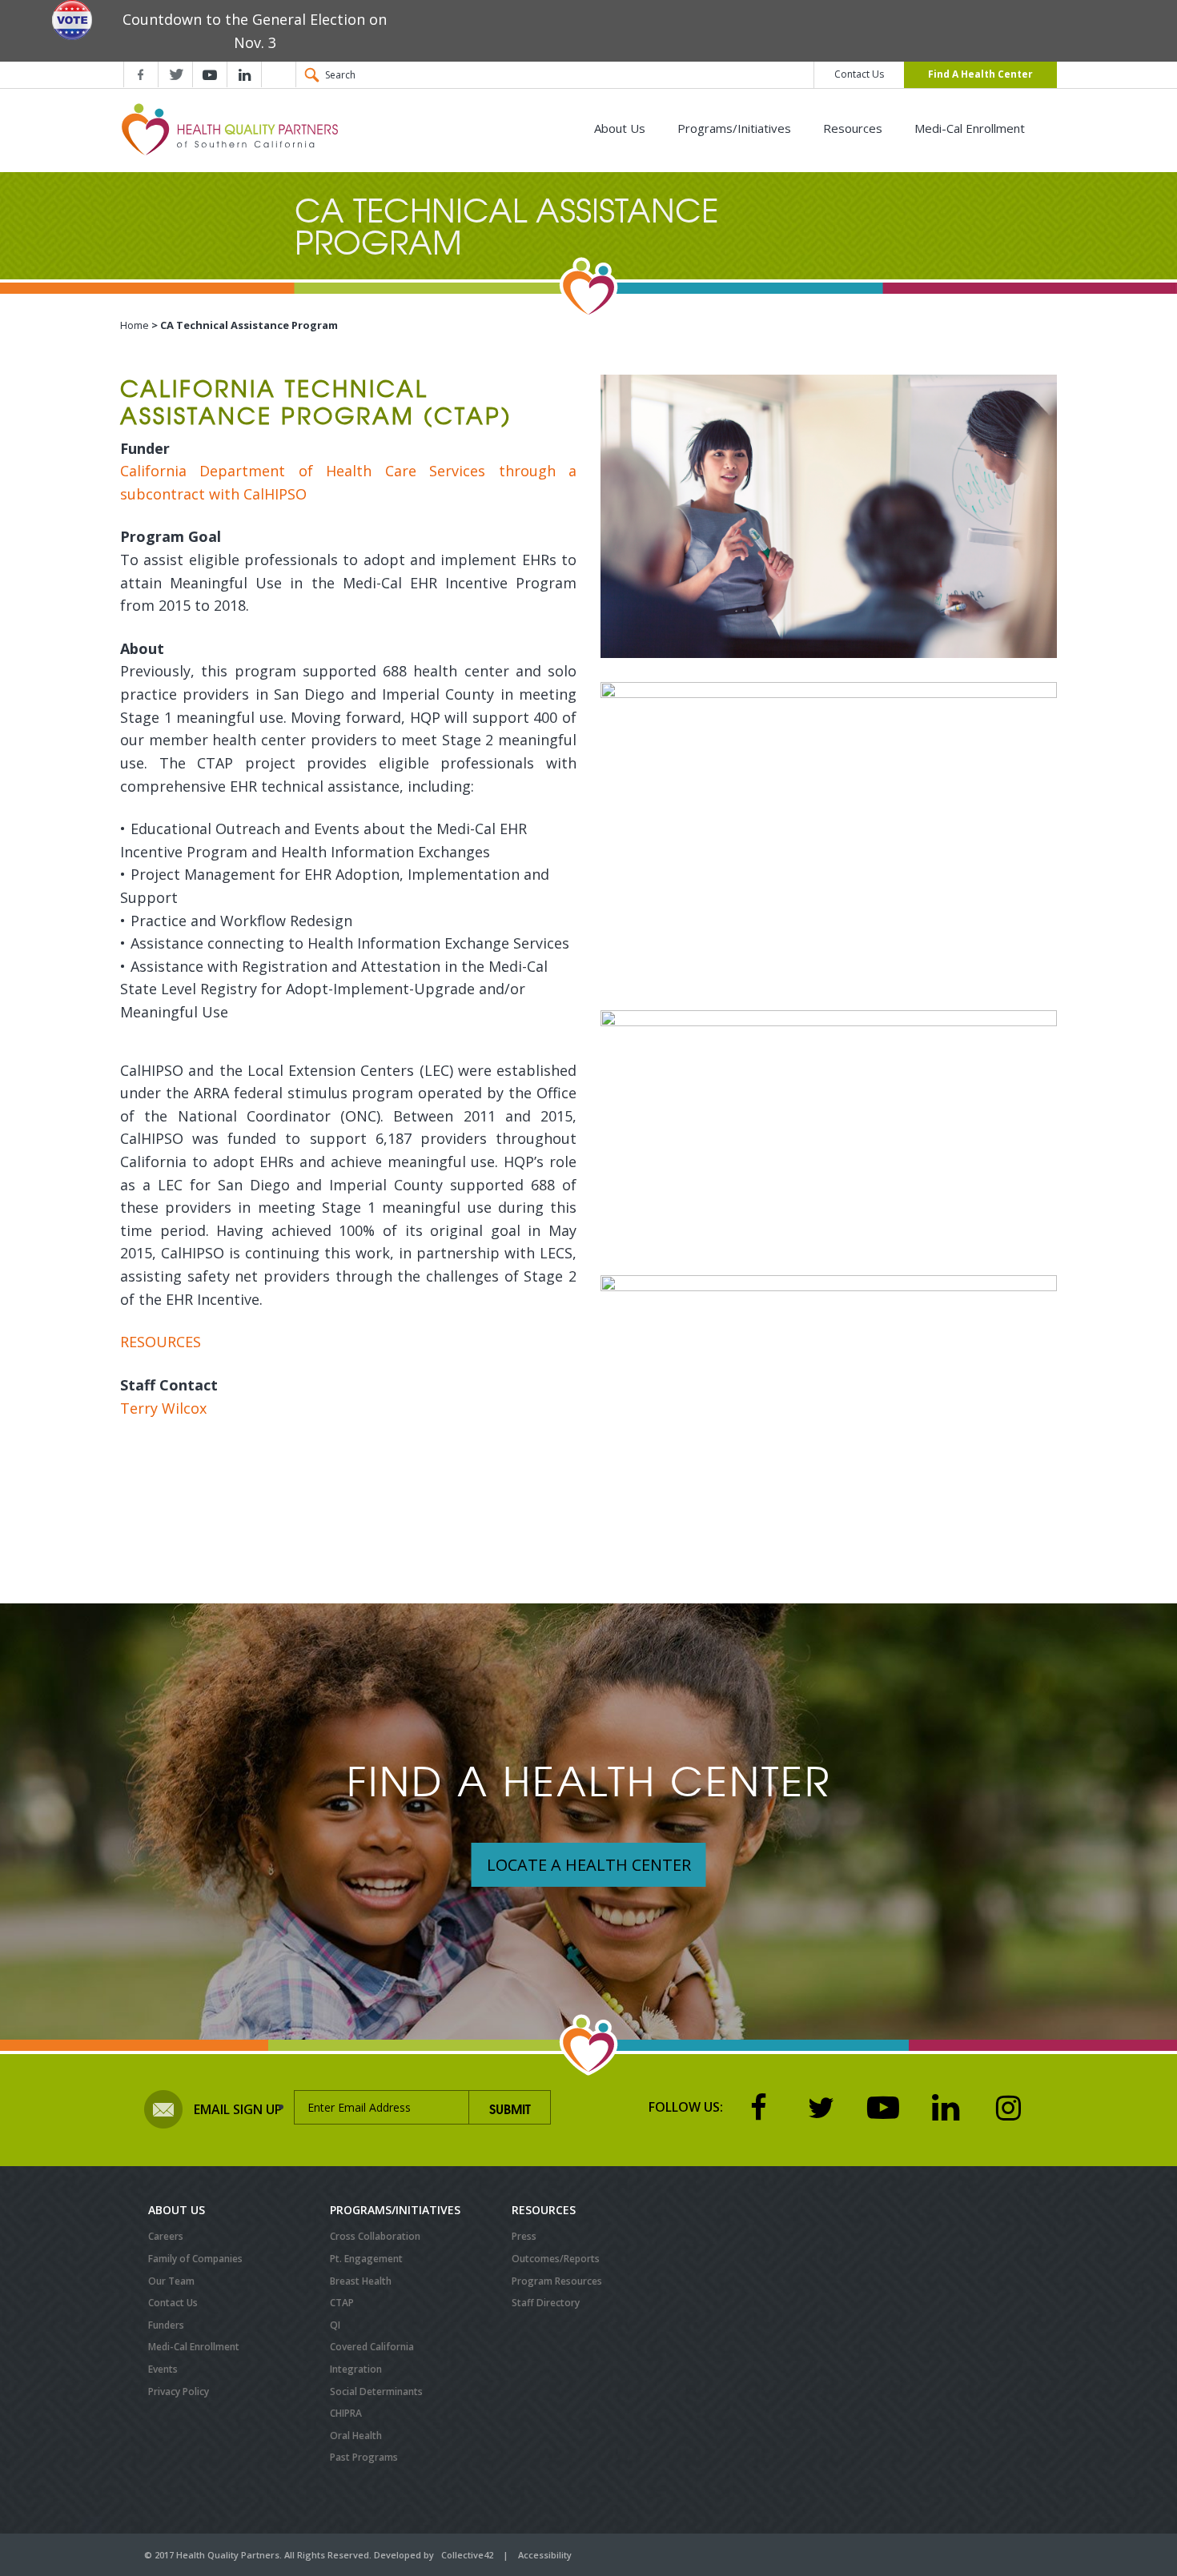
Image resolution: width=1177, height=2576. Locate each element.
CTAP (342, 2303)
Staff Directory (546, 2303)
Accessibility (545, 2555)
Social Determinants (376, 2391)
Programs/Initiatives (734, 128)
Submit (510, 2108)
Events (163, 2369)
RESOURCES (163, 1342)
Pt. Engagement (366, 2259)
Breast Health (361, 2281)
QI (335, 2325)
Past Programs (364, 2457)
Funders (166, 2325)
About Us (620, 128)
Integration (356, 2369)
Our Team (171, 2281)
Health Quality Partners (233, 129)
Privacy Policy (179, 2391)
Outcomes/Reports (556, 2259)
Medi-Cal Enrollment (970, 128)
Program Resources (557, 2281)
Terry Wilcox (165, 1408)
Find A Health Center (980, 74)
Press (524, 2236)
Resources (853, 128)
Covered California (372, 2347)
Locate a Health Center (589, 1865)
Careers (166, 2236)
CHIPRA (346, 2413)
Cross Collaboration (375, 2236)
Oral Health (356, 2436)
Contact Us (859, 74)
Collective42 (467, 2555)
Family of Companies (195, 2259)
